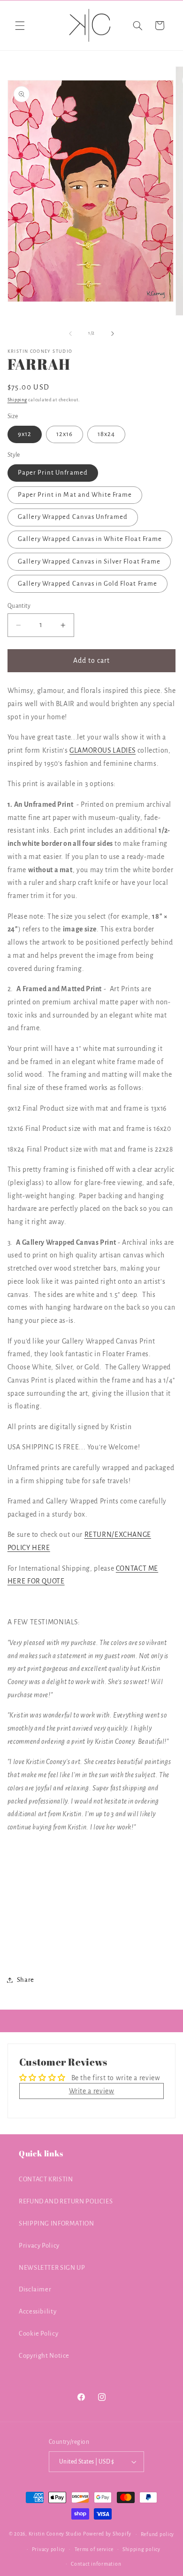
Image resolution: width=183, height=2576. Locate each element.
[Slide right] (113, 334)
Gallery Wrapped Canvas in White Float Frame (90, 539)
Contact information (96, 2564)
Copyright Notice (44, 2356)
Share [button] (26, 1980)
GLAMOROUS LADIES (103, 750)
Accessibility (38, 2311)
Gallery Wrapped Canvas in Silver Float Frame (89, 561)
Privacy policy (49, 2549)
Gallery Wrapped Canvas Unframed (73, 517)
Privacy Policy (39, 2246)
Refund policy (158, 2534)
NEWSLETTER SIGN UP (52, 2268)
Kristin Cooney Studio (55, 2534)
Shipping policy (141, 2549)
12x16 (65, 434)
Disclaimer (35, 2289)
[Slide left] (70, 334)
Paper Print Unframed (53, 473)
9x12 (25, 434)
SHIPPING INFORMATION (57, 2223)
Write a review (92, 2091)
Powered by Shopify (107, 2534)
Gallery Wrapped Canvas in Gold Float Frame (88, 584)
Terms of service (94, 2549)
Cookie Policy (38, 2334)
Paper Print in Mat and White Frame (75, 495)
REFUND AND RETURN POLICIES (66, 2201)
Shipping (17, 400)
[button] (20, 25)
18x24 (106, 434)
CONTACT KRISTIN (46, 2179)
